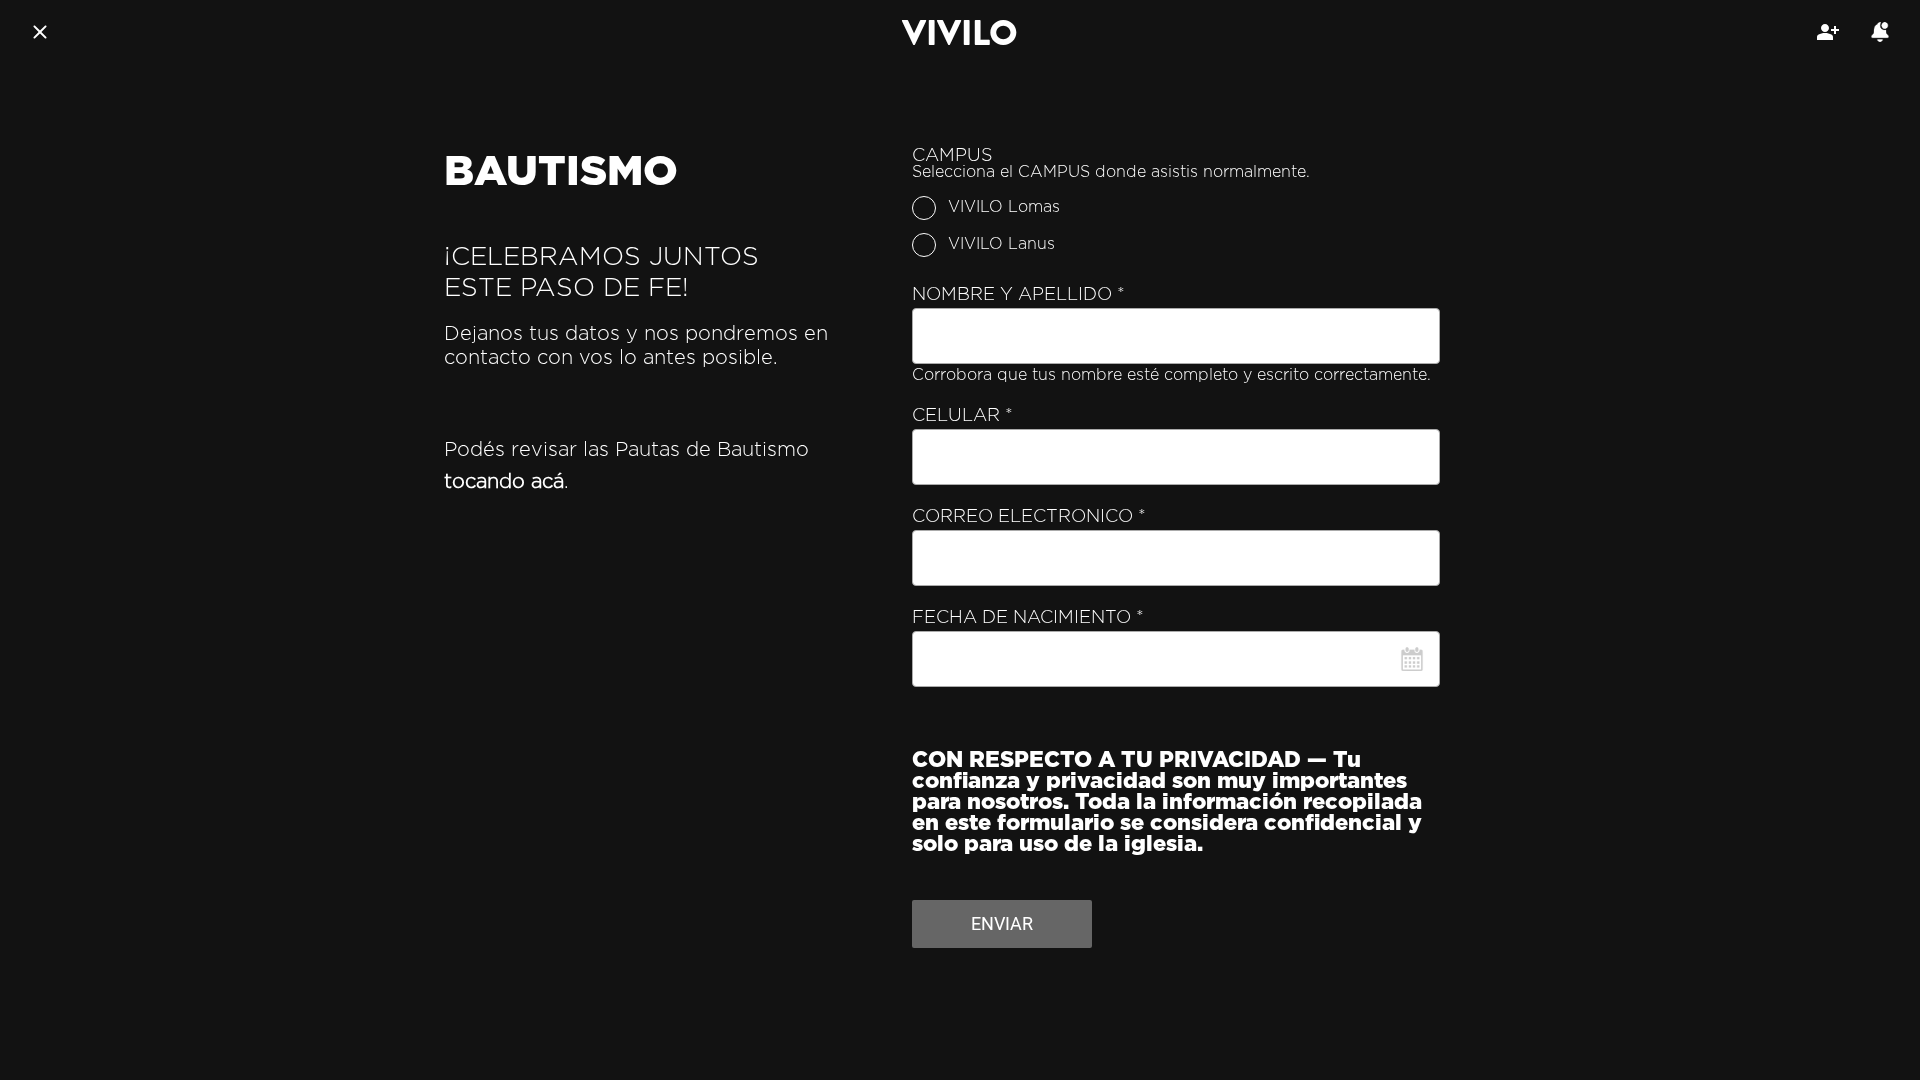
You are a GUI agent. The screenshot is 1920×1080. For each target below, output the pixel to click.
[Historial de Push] (1880, 32)
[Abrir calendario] (1412, 659)
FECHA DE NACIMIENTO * (1028, 618)
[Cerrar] (40, 32)
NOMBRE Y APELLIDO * (1018, 295)
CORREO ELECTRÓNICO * (1029, 517)
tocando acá (504, 482)
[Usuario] (1828, 32)
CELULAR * (962, 416)
